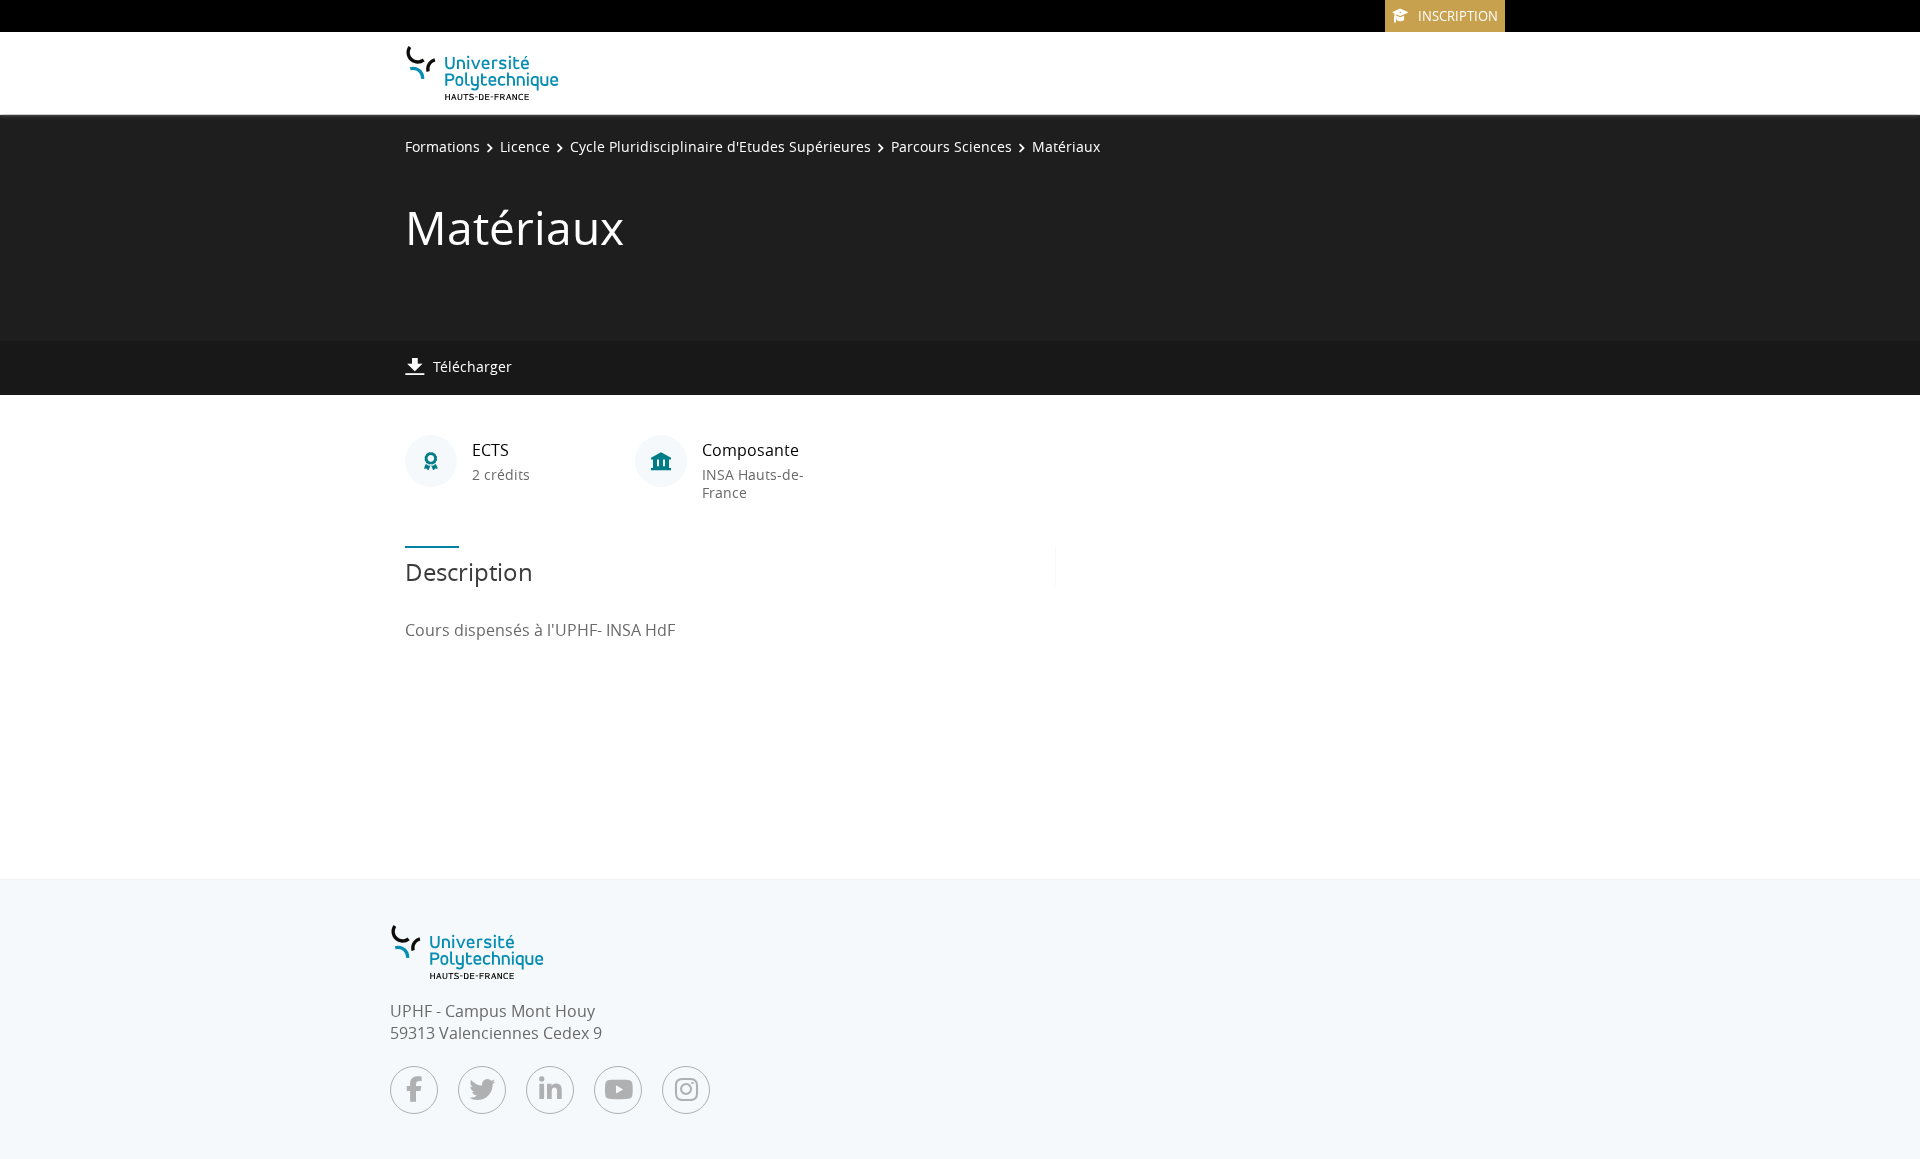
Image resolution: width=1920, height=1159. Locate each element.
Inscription (1458, 16)
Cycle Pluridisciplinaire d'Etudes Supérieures (720, 146)
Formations (442, 146)
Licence (525, 146)
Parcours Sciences (951, 146)
